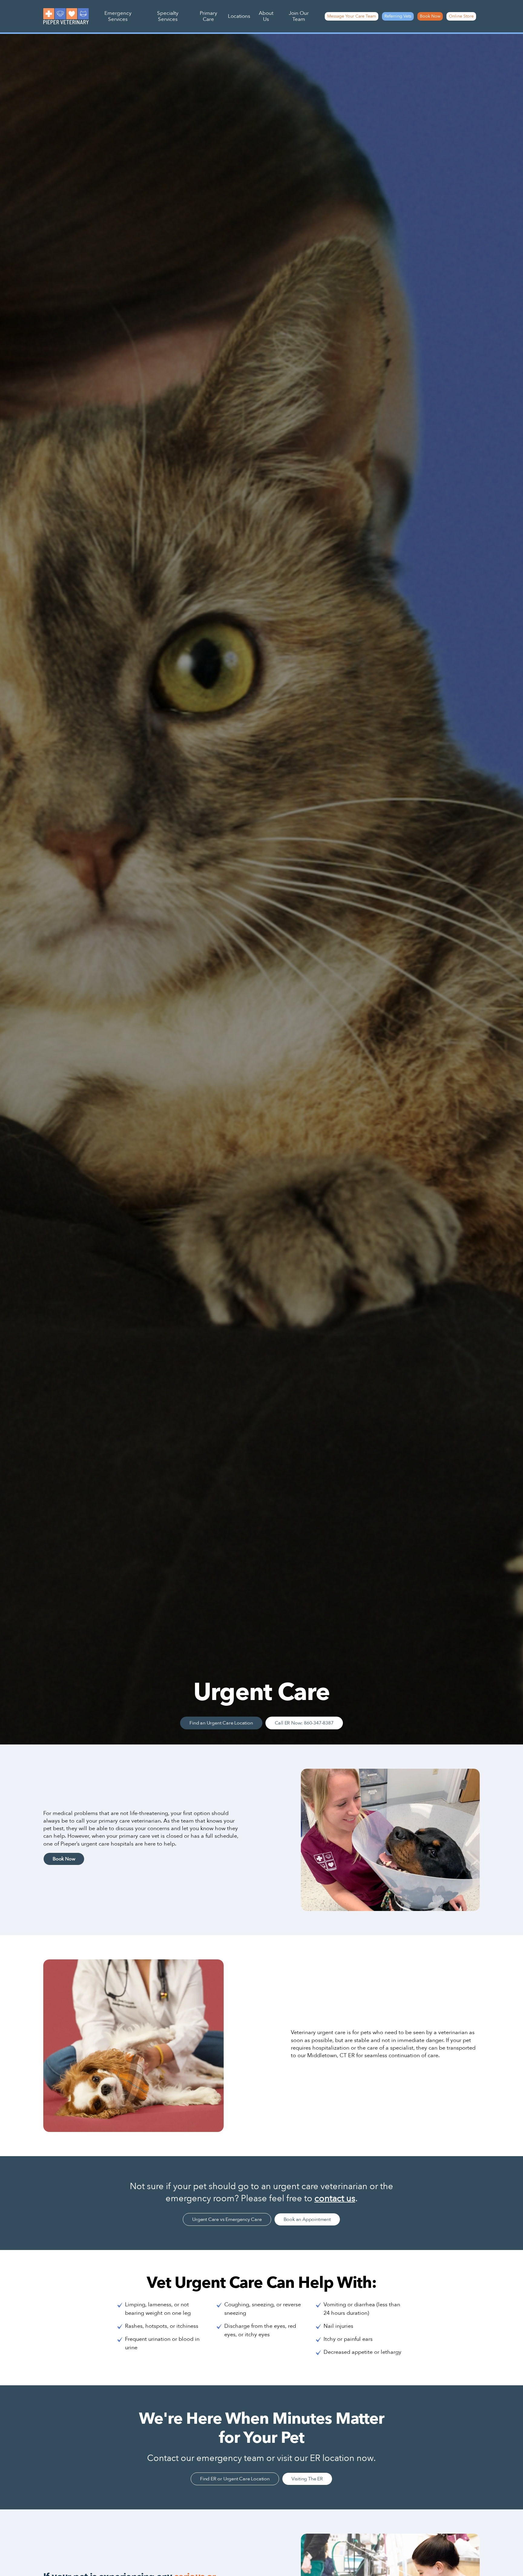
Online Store (461, 16)
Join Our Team (299, 16)
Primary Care (208, 16)
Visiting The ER (307, 2479)
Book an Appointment (307, 2219)
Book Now (430, 16)
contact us (335, 2199)
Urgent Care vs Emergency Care (227, 2219)
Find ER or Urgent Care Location (235, 2479)
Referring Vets (398, 16)
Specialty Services (168, 16)
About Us (266, 16)
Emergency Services (118, 16)
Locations (239, 16)
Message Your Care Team (352, 16)
